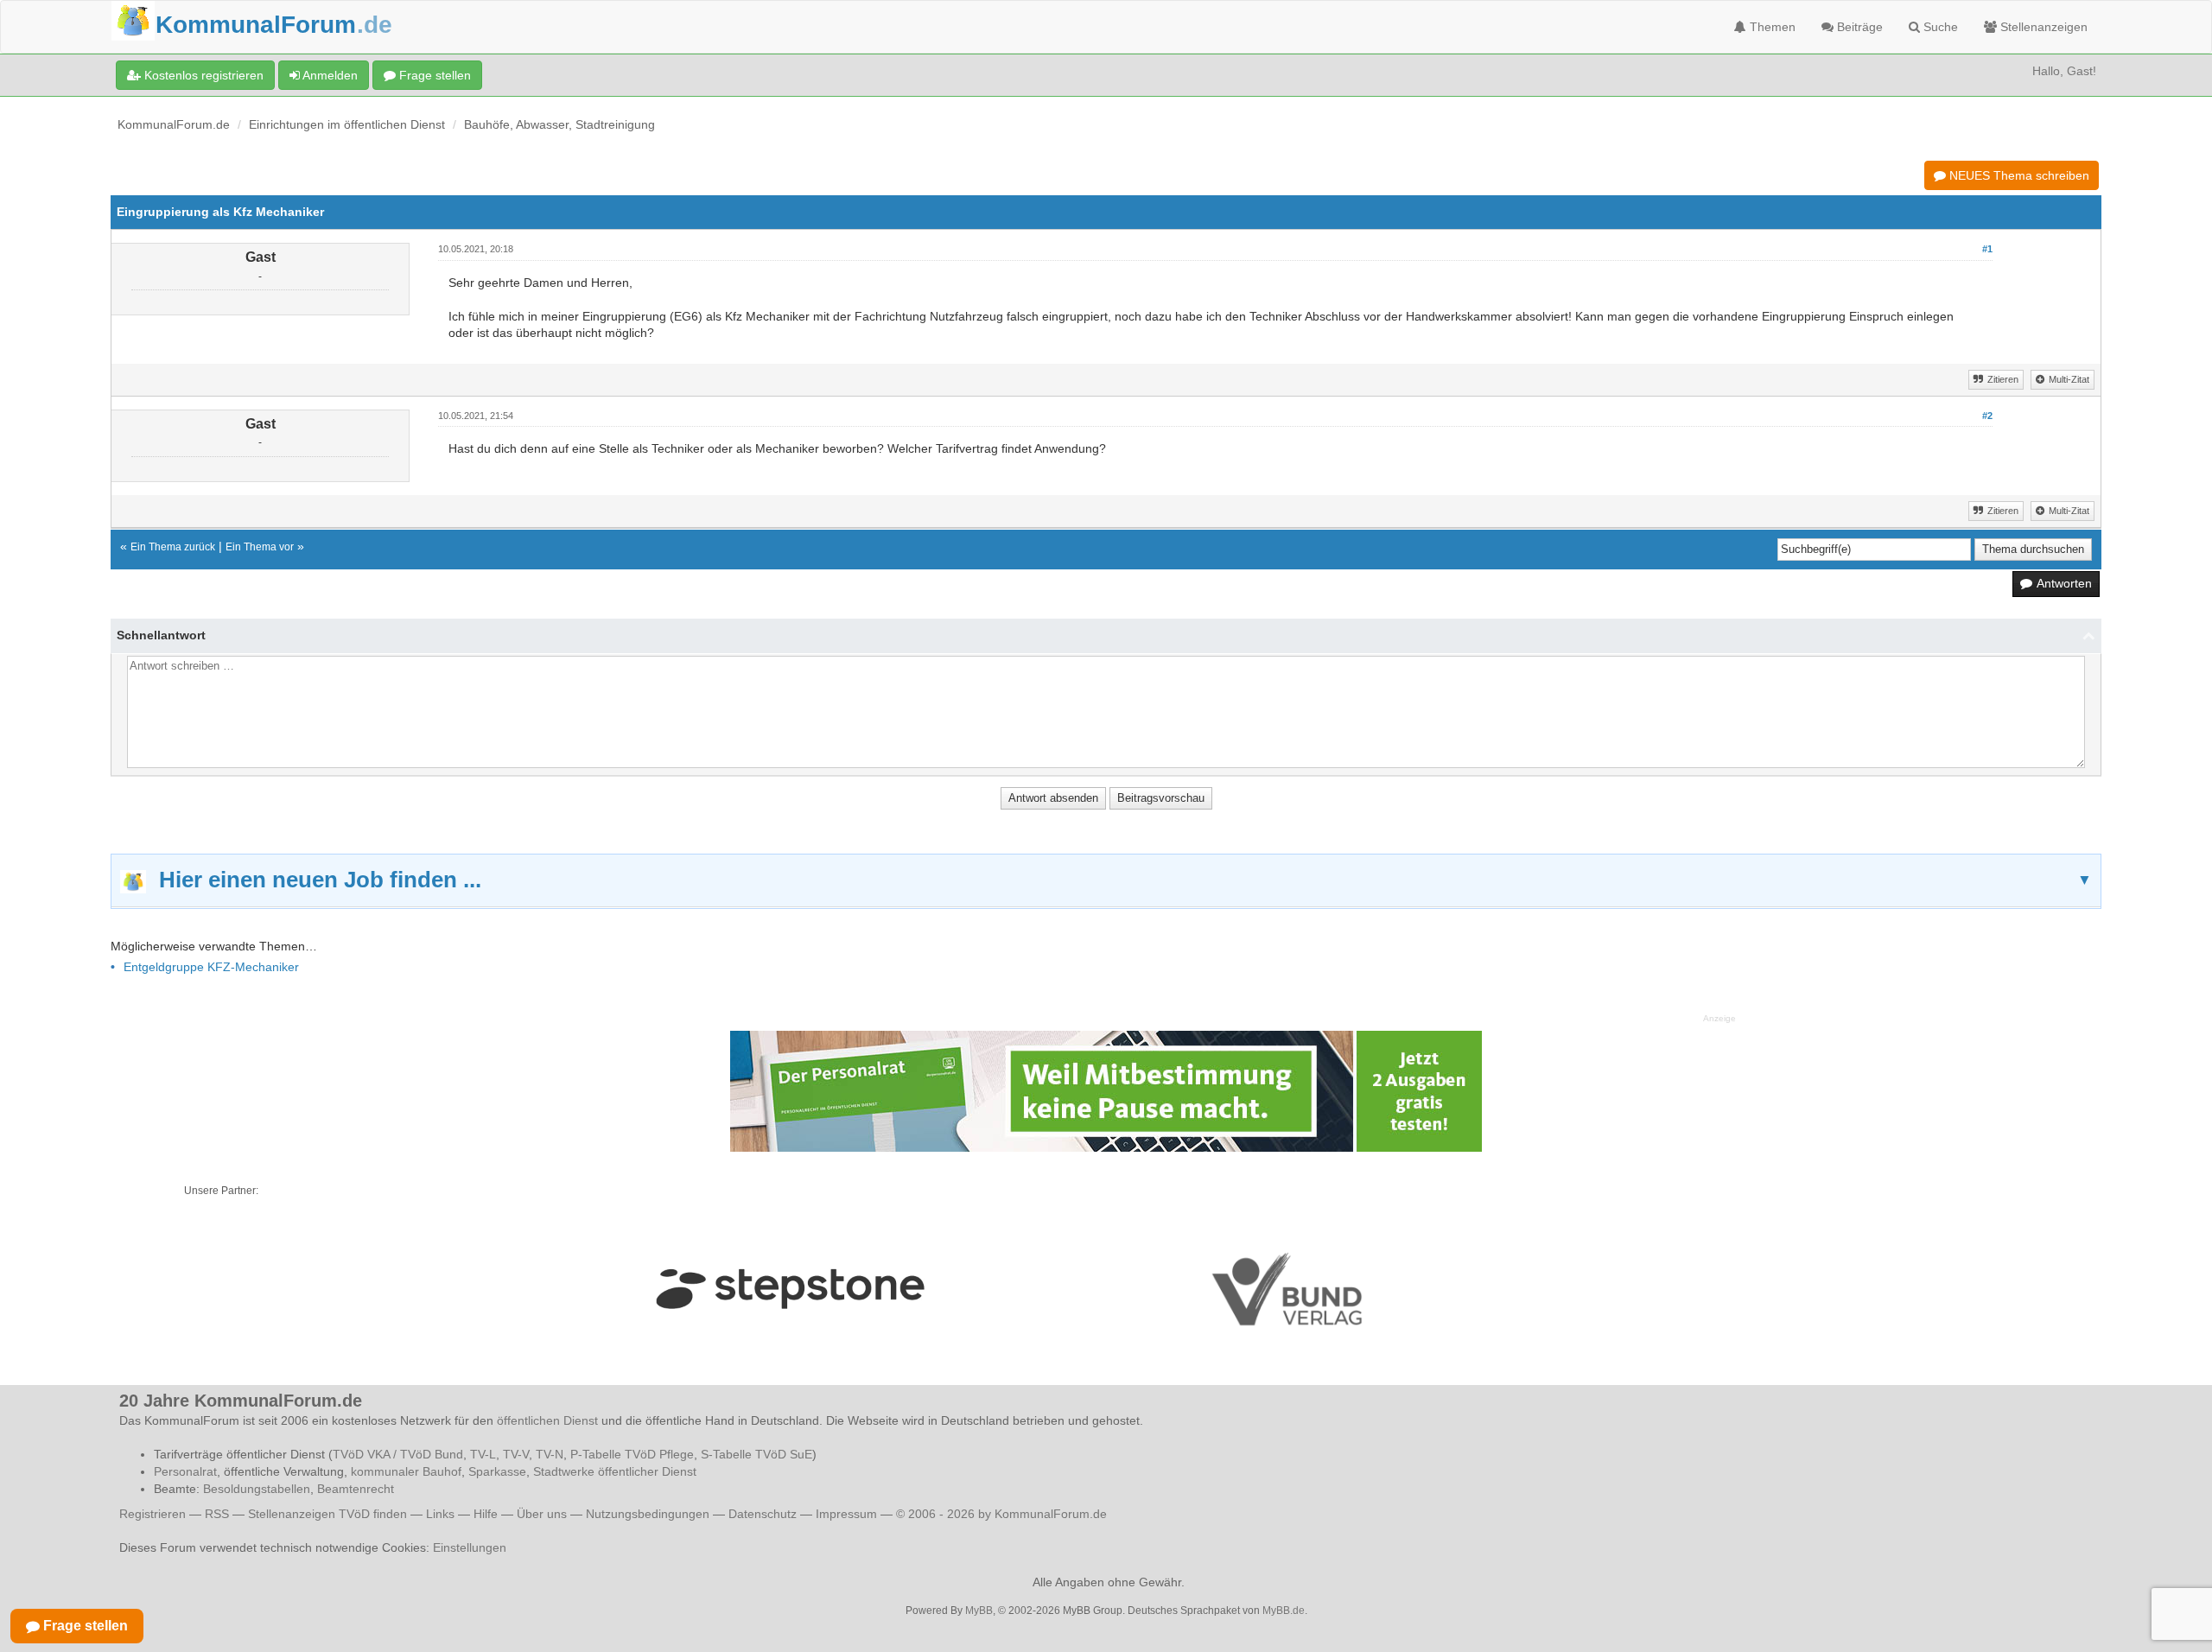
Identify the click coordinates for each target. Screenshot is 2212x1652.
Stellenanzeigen (2042, 27)
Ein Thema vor (260, 547)
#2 (1987, 416)
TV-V (516, 1454)
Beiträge (1858, 27)
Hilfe (486, 1514)
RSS (217, 1514)
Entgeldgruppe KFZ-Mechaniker (211, 967)
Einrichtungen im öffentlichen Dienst (347, 124)
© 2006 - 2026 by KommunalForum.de (1001, 1514)
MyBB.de (1284, 1611)
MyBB (979, 1611)
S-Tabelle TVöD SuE (756, 1454)
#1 (1987, 249)
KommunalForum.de (174, 124)
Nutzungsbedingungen (648, 1514)
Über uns (542, 1514)
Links (440, 1514)
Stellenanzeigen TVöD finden (327, 1514)
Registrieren (154, 1514)
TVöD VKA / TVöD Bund (398, 1454)
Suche (1939, 27)
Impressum (846, 1514)
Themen (1771, 27)
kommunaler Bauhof (406, 1471)
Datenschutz (763, 1514)
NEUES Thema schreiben (2018, 175)
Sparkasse (497, 1471)
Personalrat (185, 1471)
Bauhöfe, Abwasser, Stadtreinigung (559, 124)
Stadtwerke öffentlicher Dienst (615, 1471)
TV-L (483, 1454)
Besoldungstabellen (257, 1489)
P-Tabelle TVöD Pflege (632, 1454)
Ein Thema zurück (173, 547)
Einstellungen (470, 1547)
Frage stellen (433, 75)
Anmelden (329, 75)
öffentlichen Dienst (547, 1420)
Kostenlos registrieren (202, 75)
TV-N (550, 1454)
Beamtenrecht (356, 1489)
